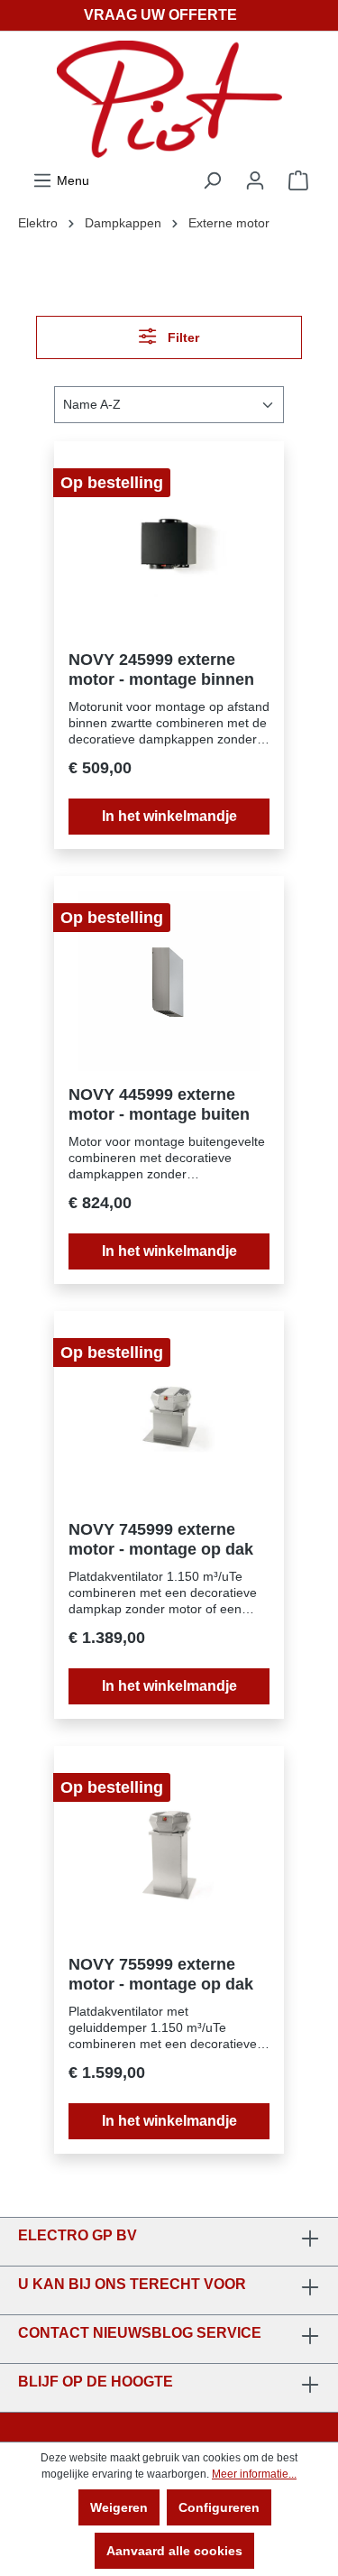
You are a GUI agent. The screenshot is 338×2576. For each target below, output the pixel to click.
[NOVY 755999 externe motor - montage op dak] (169, 1851)
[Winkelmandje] (298, 180)
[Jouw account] (255, 180)
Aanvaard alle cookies (174, 2551)
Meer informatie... (254, 2474)
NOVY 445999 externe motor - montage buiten (159, 1104)
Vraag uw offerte (160, 15)
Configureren (219, 2507)
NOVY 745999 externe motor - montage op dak (161, 1539)
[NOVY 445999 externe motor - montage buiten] (169, 981)
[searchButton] (212, 180)
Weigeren (119, 2507)
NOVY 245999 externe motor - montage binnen (161, 669)
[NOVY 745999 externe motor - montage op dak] (169, 1416)
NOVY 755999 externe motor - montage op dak (161, 1974)
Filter (182, 337)
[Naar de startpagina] (169, 99)
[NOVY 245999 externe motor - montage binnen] (169, 546)
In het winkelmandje (169, 816)
